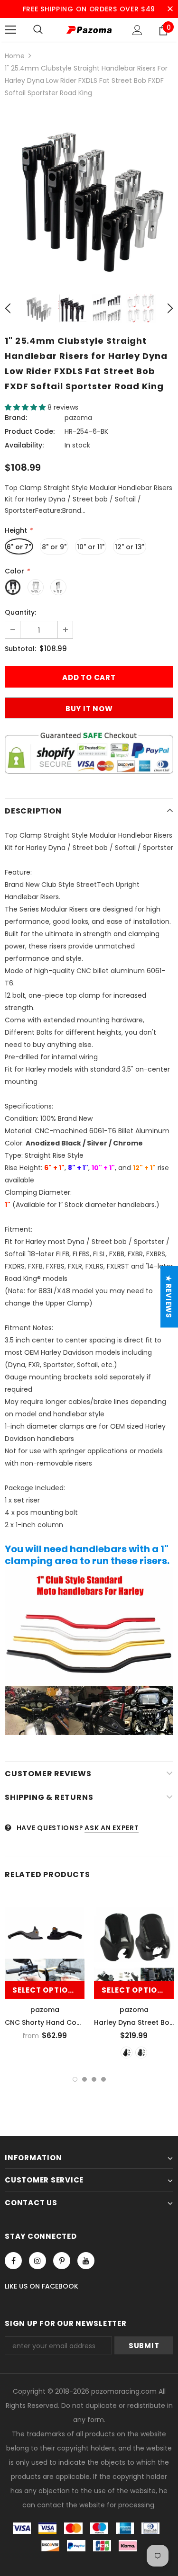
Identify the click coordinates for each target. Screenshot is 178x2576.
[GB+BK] (126, 2053)
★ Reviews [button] (169, 1297)
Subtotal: (20, 649)
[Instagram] (37, 2261)
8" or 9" (54, 547)
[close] (170, 9)
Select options (46, 1990)
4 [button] (103, 2079)
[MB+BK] (141, 2053)
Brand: (16, 418)
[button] (26, 407)
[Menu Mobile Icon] (10, 30)
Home (15, 56)
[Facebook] (13, 2261)
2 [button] (84, 2079)
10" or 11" (91, 547)
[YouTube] (86, 2261)
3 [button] (94, 2079)
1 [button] (75, 2079)
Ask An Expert (112, 1828)
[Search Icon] (38, 30)
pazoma (78, 418)
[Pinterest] (62, 2261)
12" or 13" (130, 547)
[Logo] (89, 30)
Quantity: (20, 612)
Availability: (24, 445)
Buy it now (89, 709)
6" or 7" (19, 547)
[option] (89, 195)
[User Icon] (137, 30)
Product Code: (30, 431)
